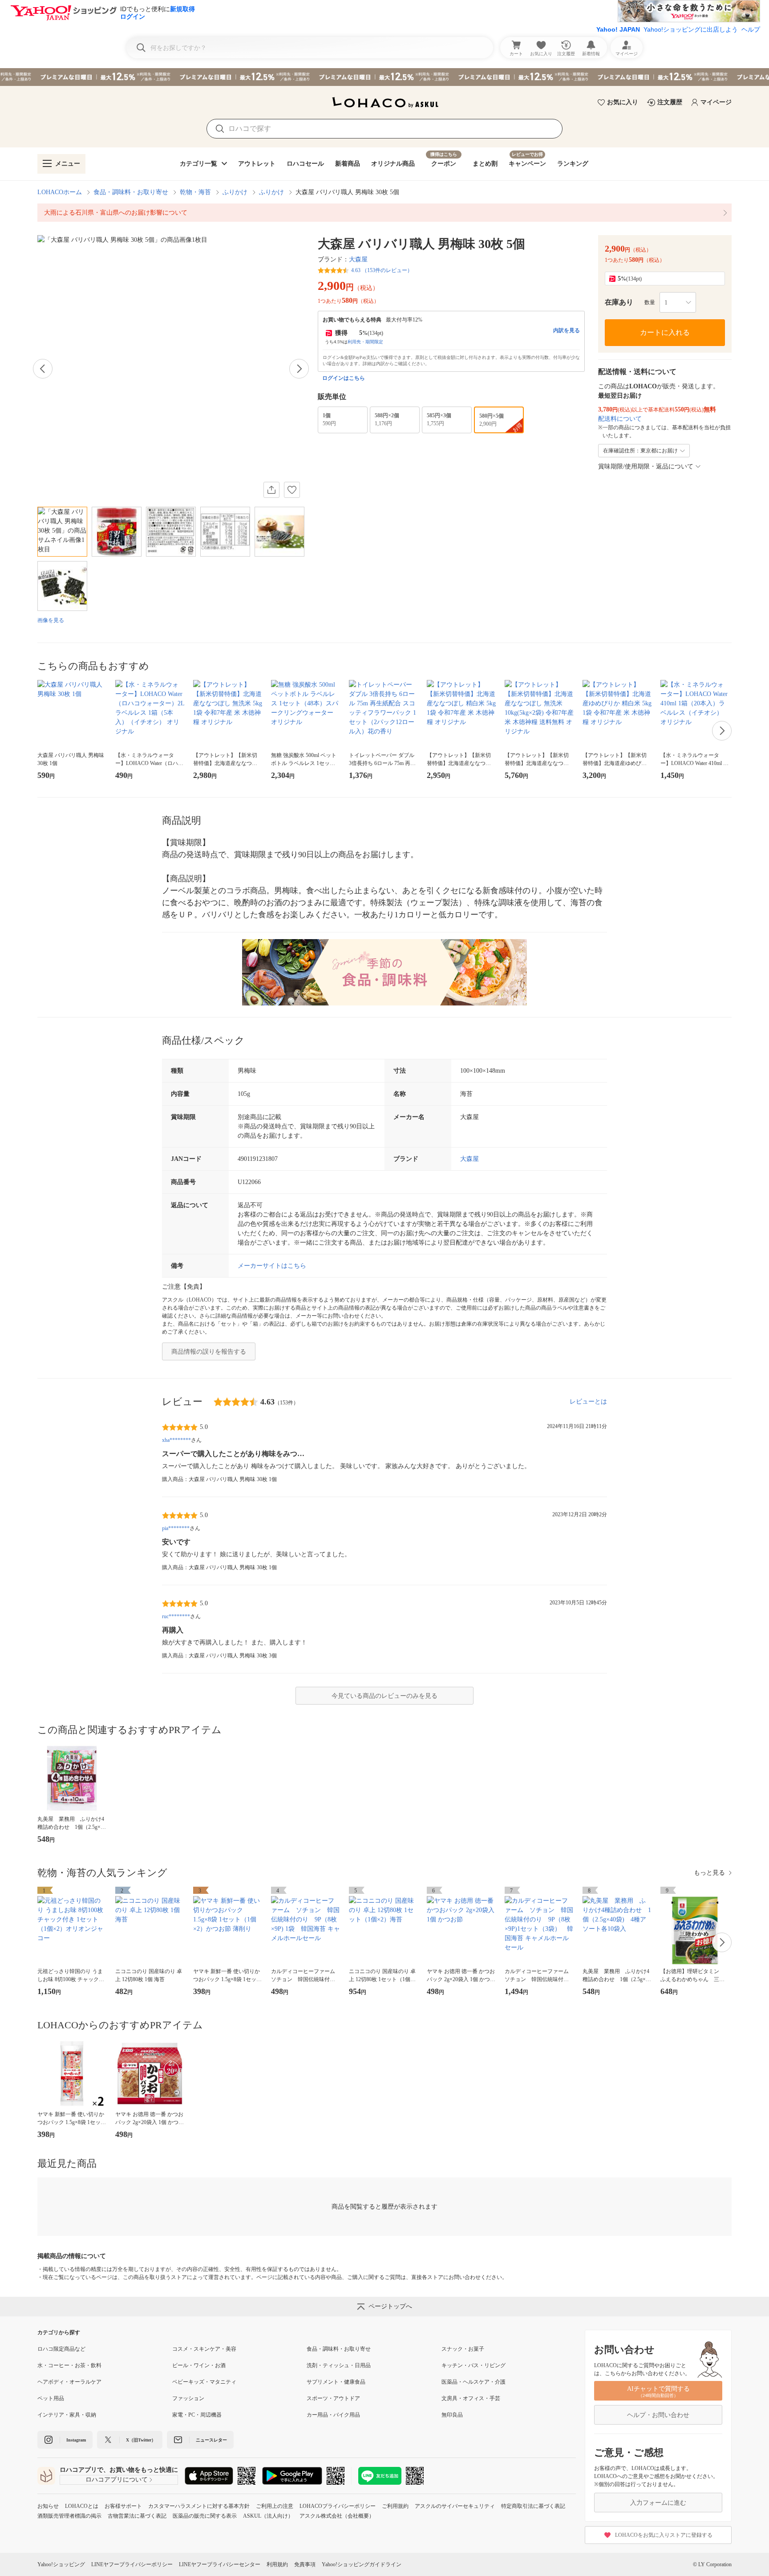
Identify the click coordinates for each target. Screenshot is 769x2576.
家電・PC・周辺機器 (197, 2415)
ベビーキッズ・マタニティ (204, 2382)
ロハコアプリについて (117, 2480)
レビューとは (588, 1402)
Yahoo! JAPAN (618, 29)
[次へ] (299, 369)
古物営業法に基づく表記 (137, 2516)
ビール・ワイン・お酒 (199, 2365)
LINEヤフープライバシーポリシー (132, 2564)
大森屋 (358, 259)
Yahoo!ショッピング (61, 2564)
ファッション (188, 2398)
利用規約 (277, 2564)
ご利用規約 (395, 2506)
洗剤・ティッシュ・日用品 (339, 2365)
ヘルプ (751, 29)
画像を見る (51, 620)
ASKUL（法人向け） (268, 2516)
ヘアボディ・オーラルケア (69, 2382)
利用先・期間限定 (365, 342)
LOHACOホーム (60, 192)
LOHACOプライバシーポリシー (338, 2506)
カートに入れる (665, 332)
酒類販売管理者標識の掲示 (69, 2516)
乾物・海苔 (195, 192)
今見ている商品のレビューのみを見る (384, 1696)
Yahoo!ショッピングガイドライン (362, 2564)
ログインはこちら (344, 378)
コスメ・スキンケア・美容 (204, 2349)
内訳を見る (567, 330)
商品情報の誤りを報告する (209, 1352)
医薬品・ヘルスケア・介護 (474, 2382)
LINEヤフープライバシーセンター (220, 2564)
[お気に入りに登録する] (292, 490)
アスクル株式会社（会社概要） (337, 2516)
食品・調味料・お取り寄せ (131, 192)
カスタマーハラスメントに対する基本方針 (199, 2506)
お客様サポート (123, 2506)
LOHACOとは (82, 2506)
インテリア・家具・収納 (67, 2415)
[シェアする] (271, 490)
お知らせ (48, 2506)
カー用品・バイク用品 (333, 2415)
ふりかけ (235, 192)
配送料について (620, 419)
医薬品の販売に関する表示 (205, 2516)
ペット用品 (51, 2398)
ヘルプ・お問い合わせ (658, 2415)
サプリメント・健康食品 (336, 2382)
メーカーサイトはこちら (272, 1266)
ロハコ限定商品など (61, 2349)
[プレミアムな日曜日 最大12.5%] (384, 77)
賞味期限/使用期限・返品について (646, 466)
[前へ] (43, 369)
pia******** (176, 1528)
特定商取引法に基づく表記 (533, 2506)
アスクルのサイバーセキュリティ (455, 2506)
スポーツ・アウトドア (333, 2398)
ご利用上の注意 (275, 2506)
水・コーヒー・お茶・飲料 (69, 2365)
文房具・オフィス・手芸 (471, 2398)
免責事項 (305, 2564)
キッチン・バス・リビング (474, 2365)
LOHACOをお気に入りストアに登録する (664, 2535)
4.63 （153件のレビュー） (382, 270)
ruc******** (176, 1616)
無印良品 (452, 2415)
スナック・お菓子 (463, 2349)
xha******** (176, 1440)
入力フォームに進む (658, 2503)
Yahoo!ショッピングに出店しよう (691, 29)
